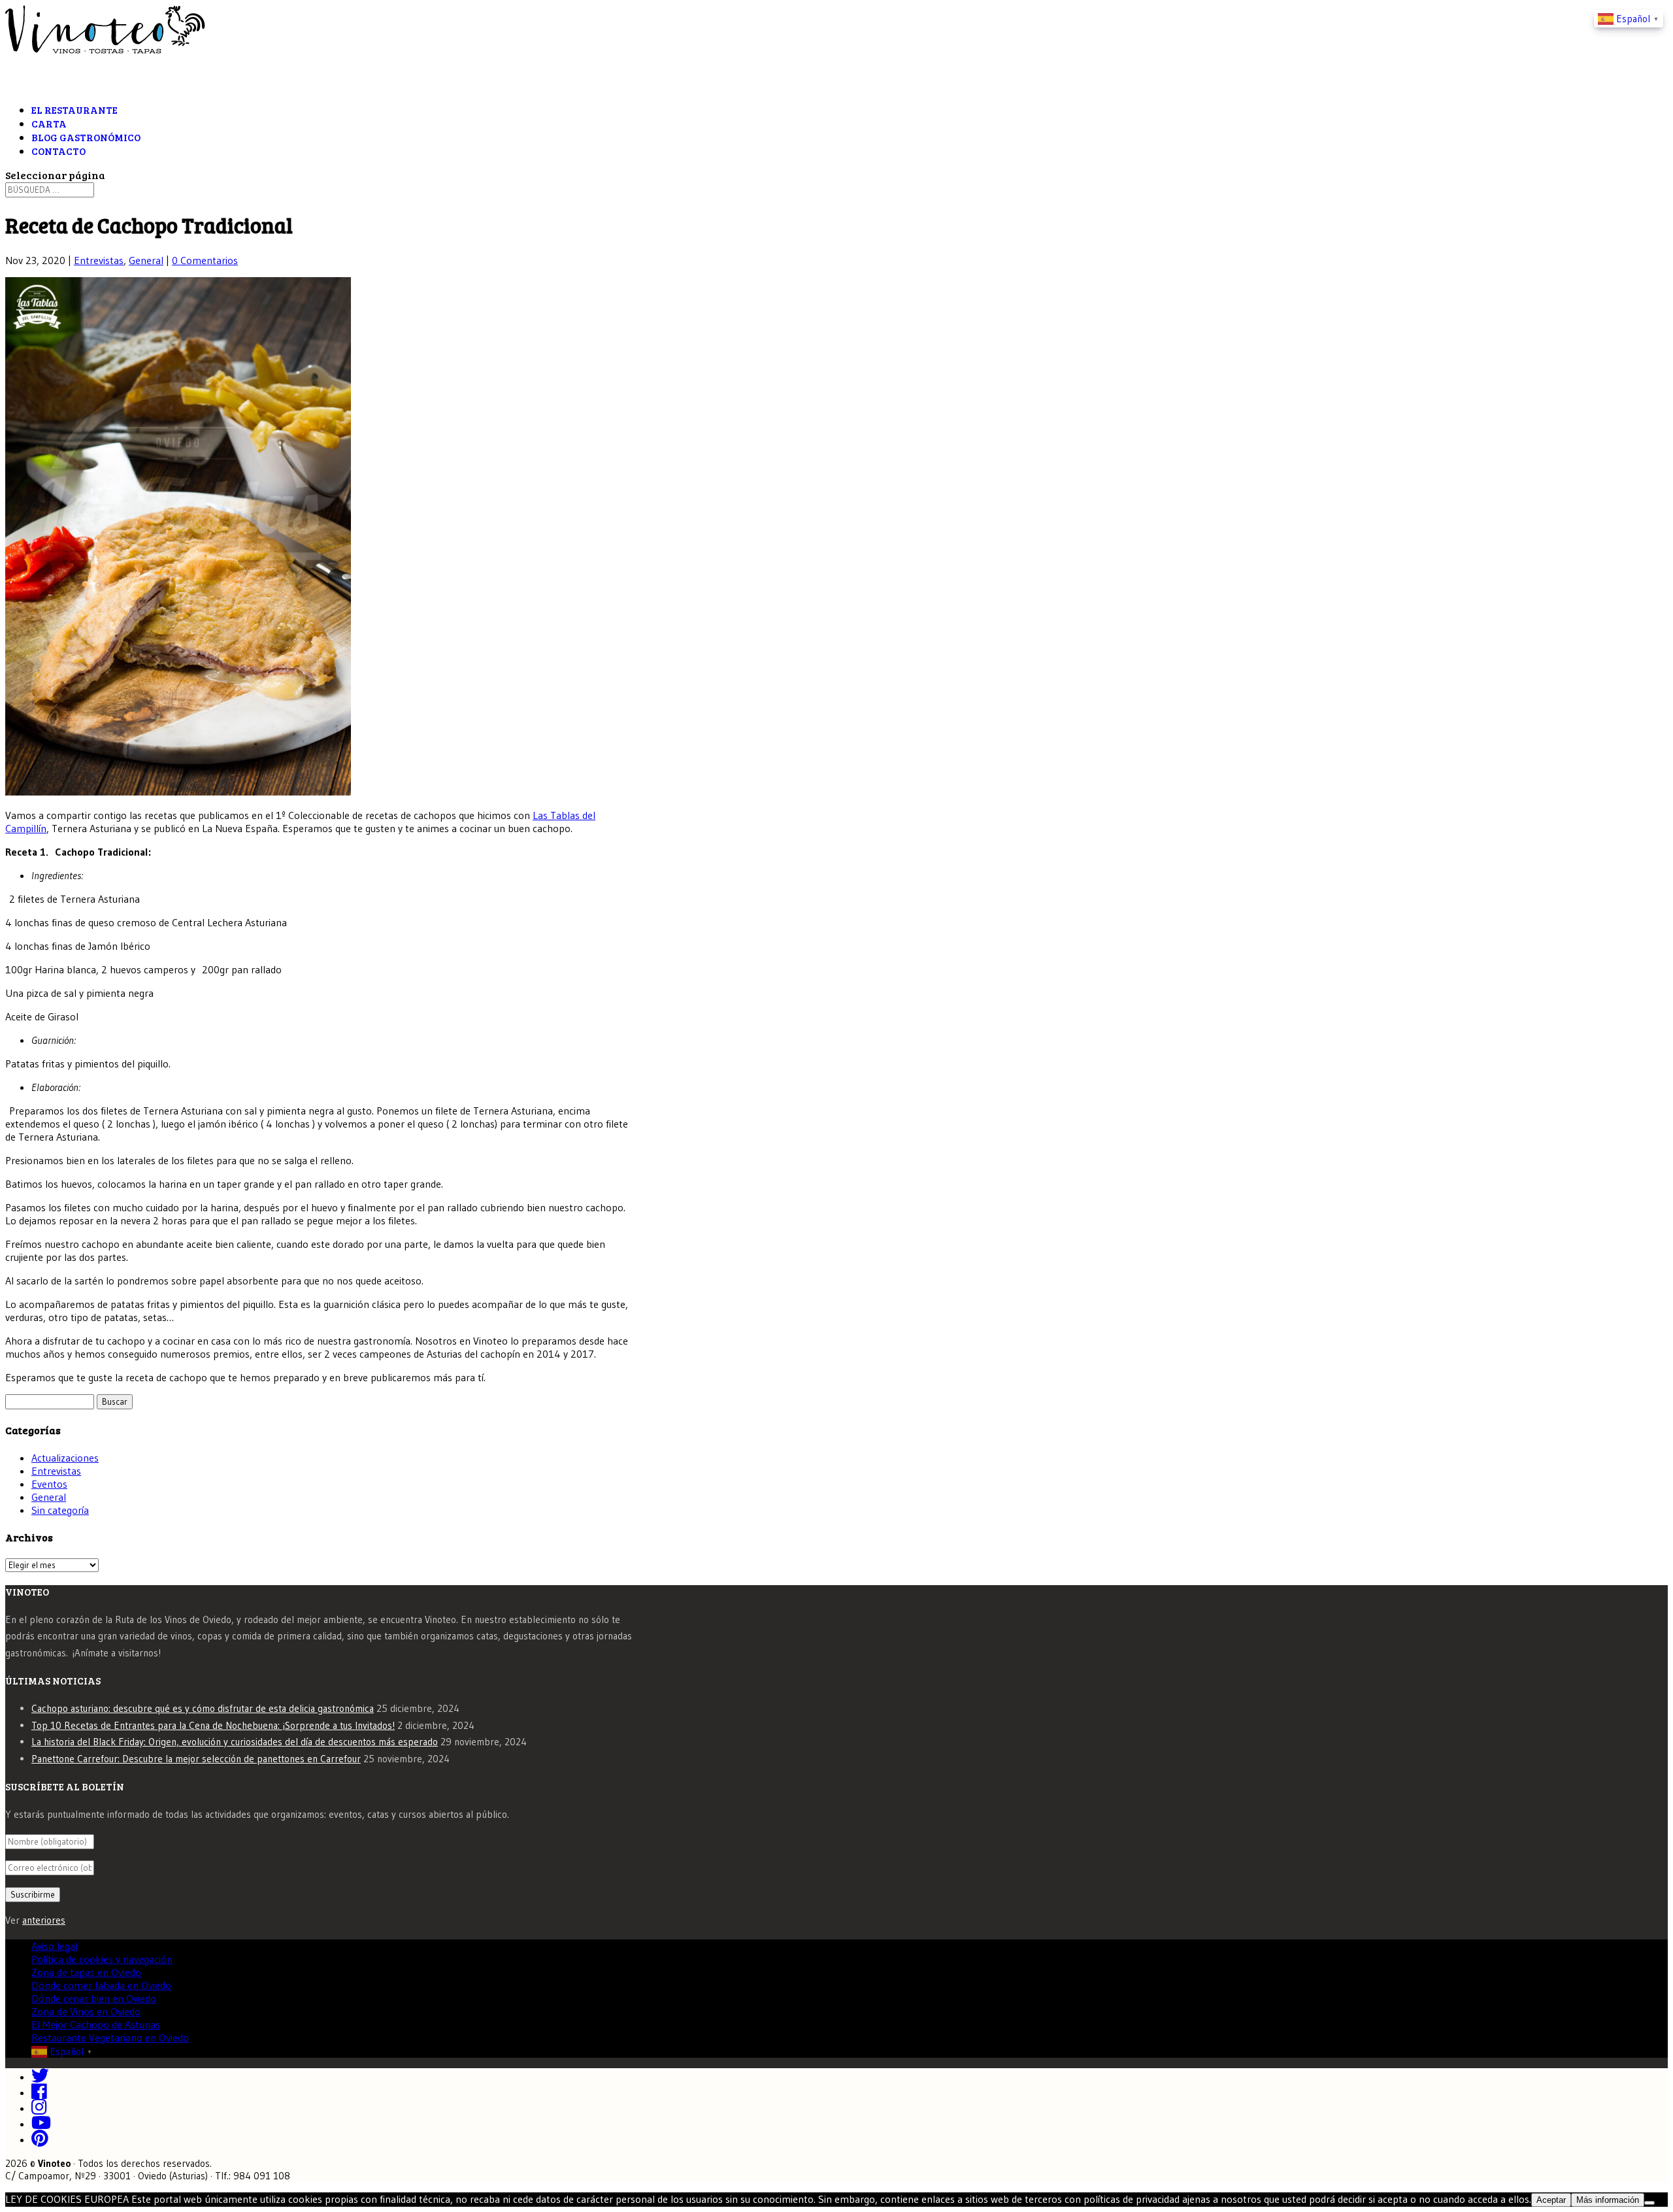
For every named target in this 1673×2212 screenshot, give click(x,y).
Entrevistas (99, 260)
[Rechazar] (1649, 2203)
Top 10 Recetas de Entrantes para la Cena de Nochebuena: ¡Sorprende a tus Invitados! (213, 1725)
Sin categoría (60, 1510)
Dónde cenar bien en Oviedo (94, 1998)
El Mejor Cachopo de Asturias (96, 2024)
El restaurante (75, 110)
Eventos (49, 1484)
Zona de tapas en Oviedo (86, 1972)
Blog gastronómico (86, 137)
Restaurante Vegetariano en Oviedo (110, 2037)
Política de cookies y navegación (102, 1959)
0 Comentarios (205, 260)
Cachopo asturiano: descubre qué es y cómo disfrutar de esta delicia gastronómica (203, 1708)
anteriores (44, 1920)
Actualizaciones (65, 1458)
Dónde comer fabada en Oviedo (101, 1985)
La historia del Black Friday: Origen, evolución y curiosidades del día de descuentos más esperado (235, 1742)
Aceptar (1551, 2200)
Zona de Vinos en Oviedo (86, 2011)
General (146, 260)
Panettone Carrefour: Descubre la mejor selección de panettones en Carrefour (196, 1759)
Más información (1608, 2200)
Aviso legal (55, 1946)
